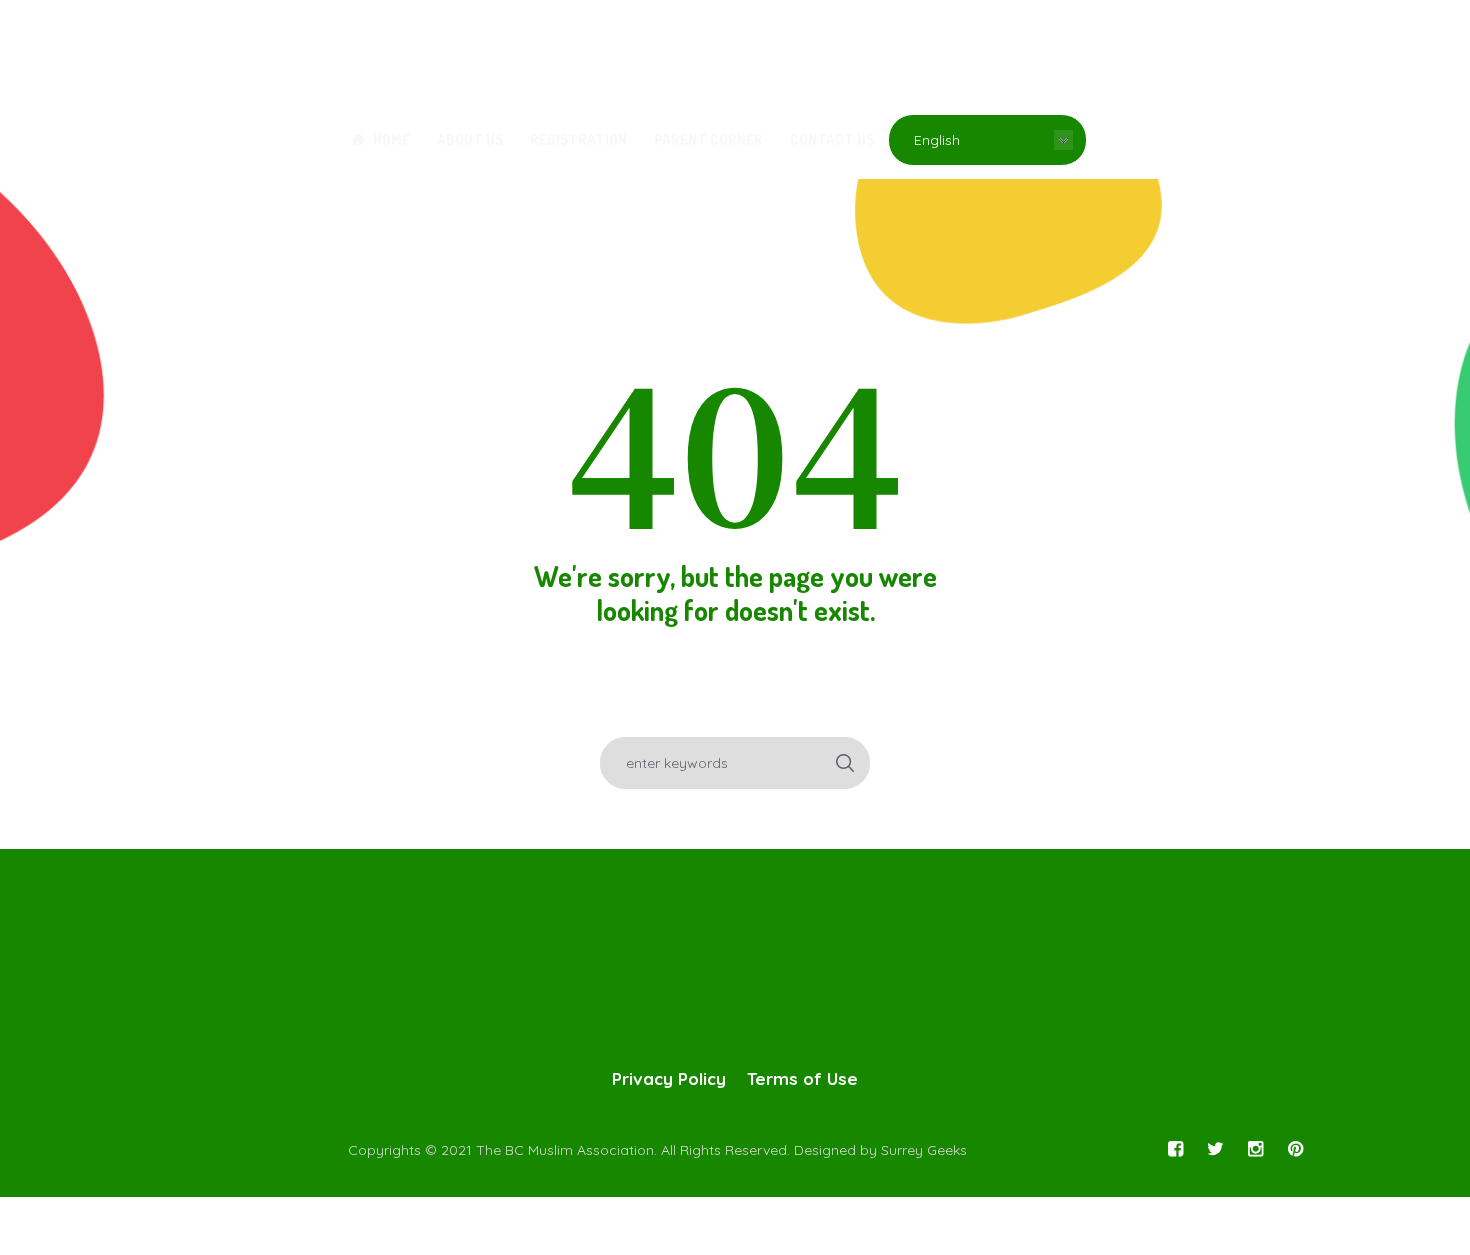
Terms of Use (802, 1078)
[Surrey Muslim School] (735, 969)
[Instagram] (1255, 1149)
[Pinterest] (1295, 1149)
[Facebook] (1175, 1149)
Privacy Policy (669, 1078)
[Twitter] (1215, 1149)
